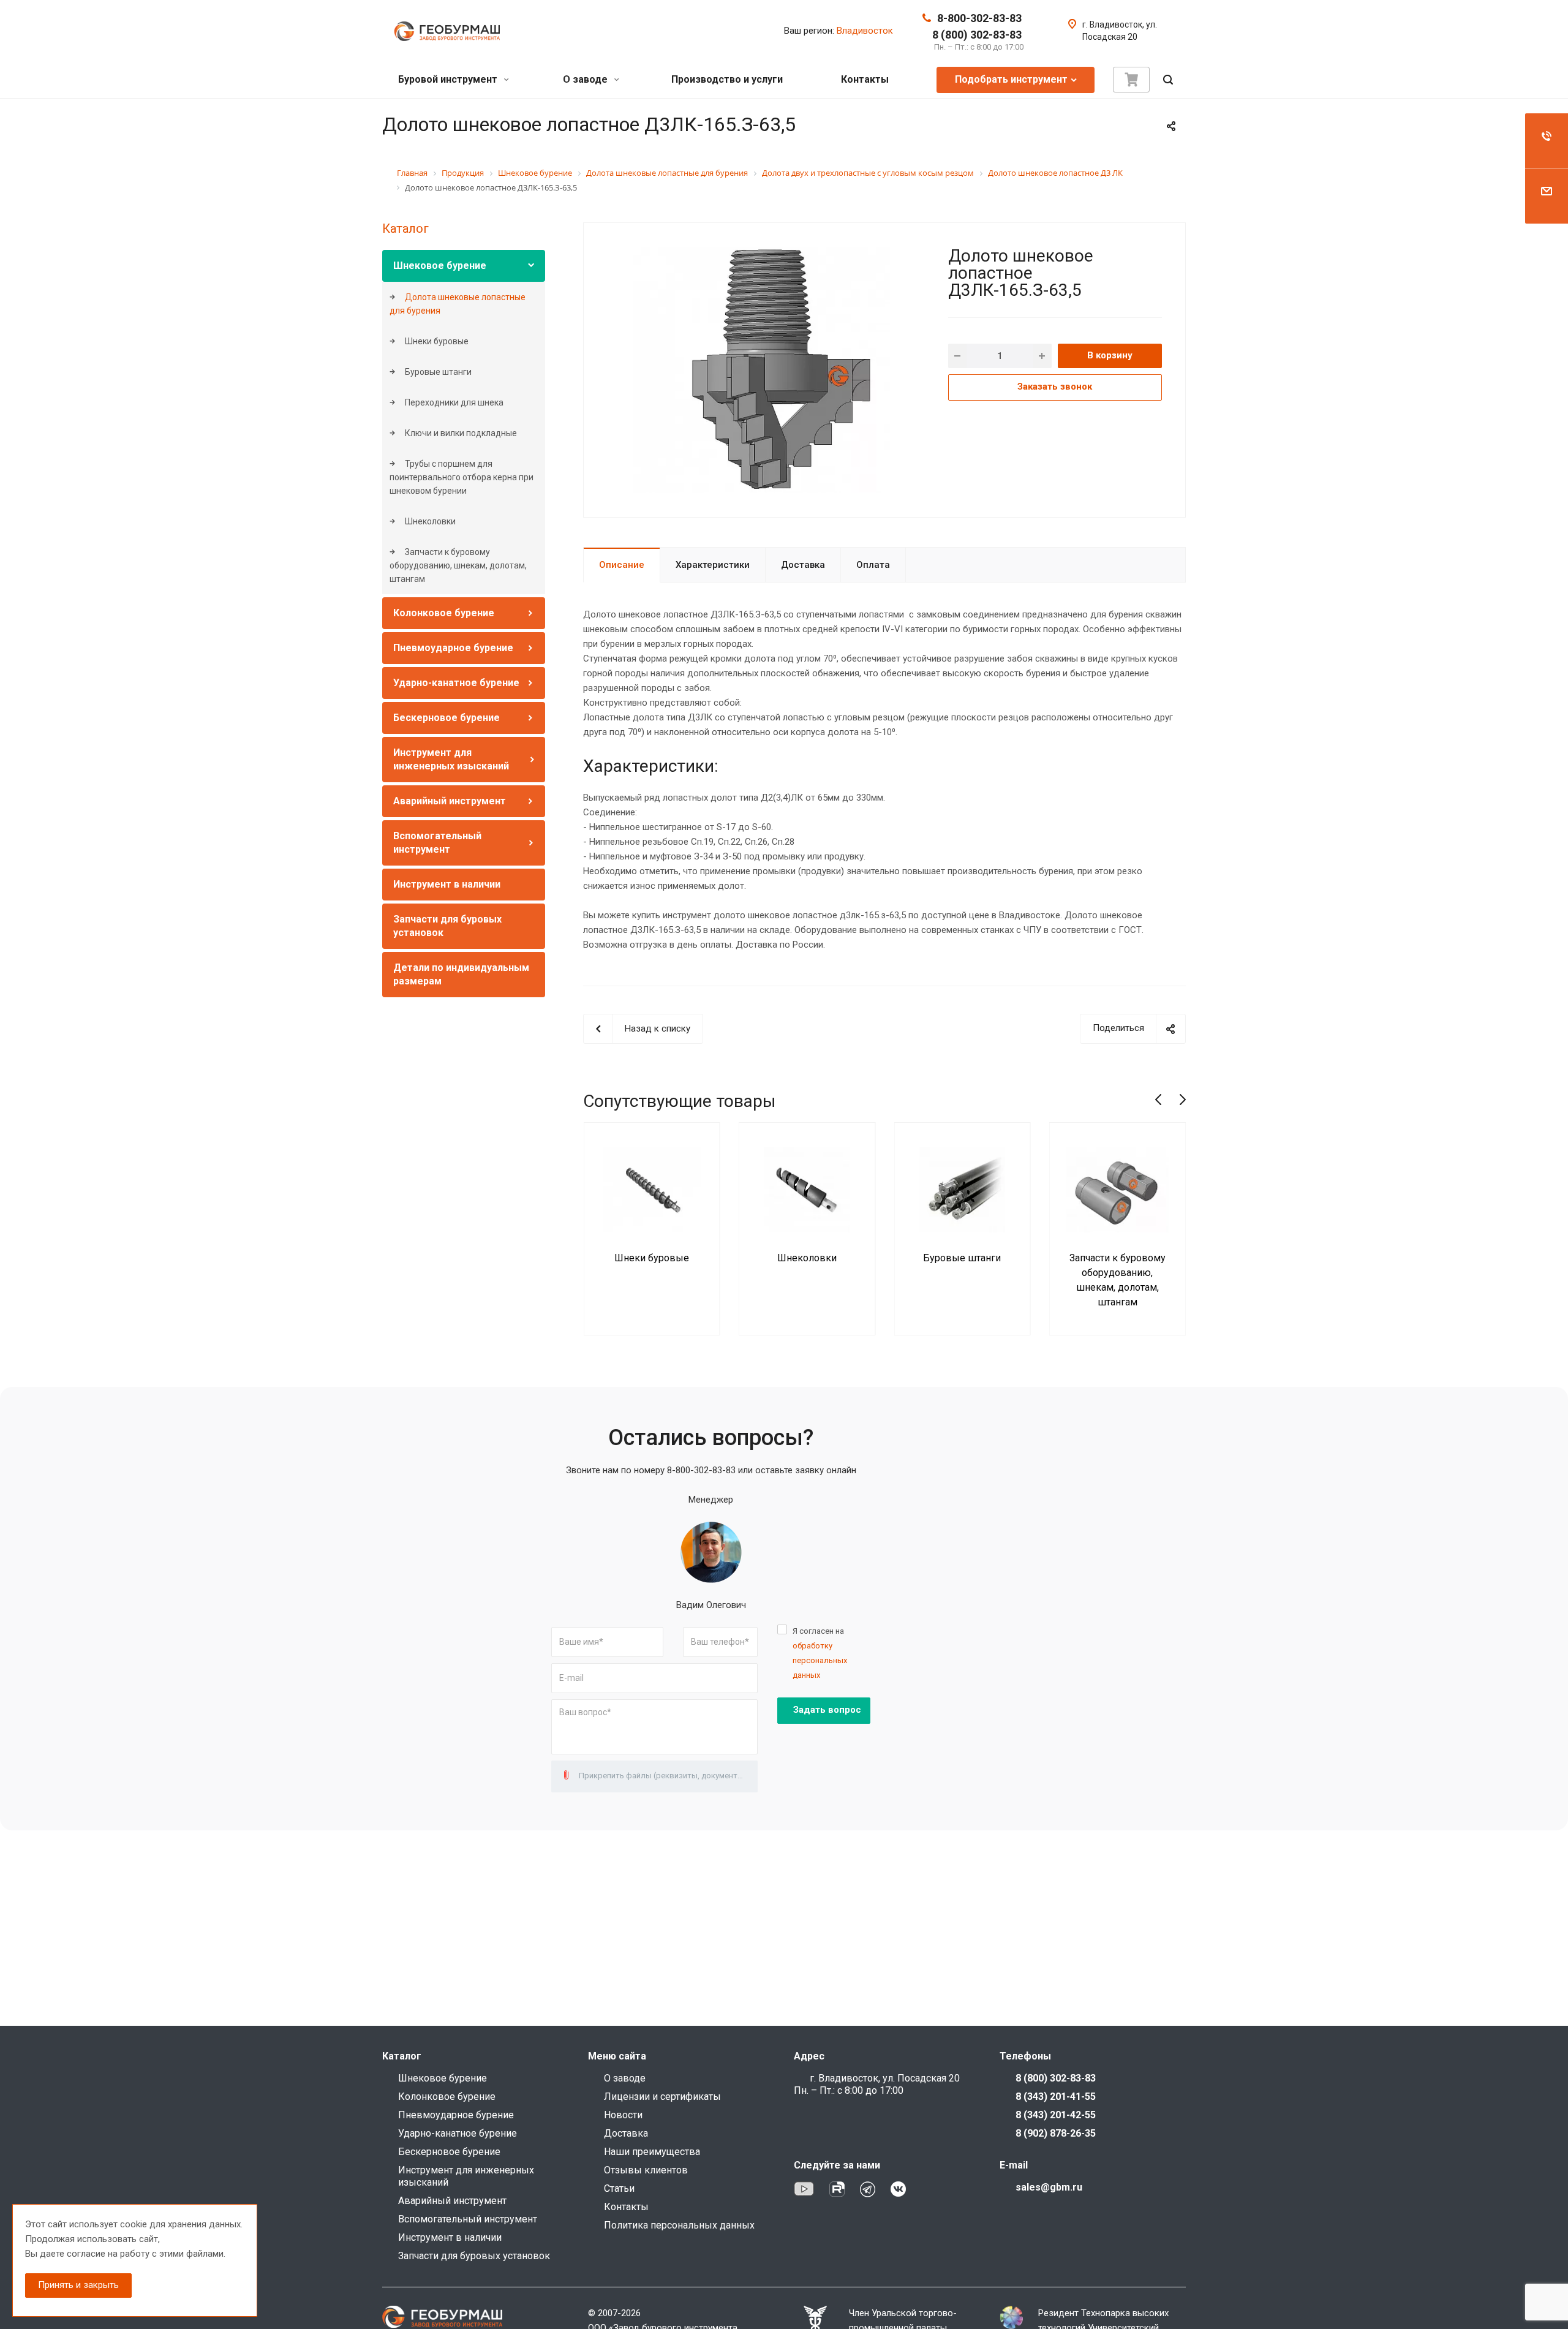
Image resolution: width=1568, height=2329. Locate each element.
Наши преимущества (652, 2152)
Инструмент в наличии (447, 884)
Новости (623, 2115)
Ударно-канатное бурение (456, 683)
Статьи (619, 2188)
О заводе (586, 79)
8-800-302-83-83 (979, 18)
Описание (622, 565)
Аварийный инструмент (450, 801)
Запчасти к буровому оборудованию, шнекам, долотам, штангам (458, 565)
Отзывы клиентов (646, 2170)
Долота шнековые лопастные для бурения (458, 304)
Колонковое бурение (444, 613)
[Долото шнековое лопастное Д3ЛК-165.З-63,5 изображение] (762, 369)
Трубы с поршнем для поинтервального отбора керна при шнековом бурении (462, 477)
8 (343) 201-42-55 (1056, 2115)
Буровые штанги (437, 372)
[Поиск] (1168, 80)
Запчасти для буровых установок (474, 2256)
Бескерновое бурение (447, 718)
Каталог (405, 228)
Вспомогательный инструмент (468, 2219)
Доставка (803, 565)
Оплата (873, 565)
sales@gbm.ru (1049, 2187)
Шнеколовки (429, 521)
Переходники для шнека (453, 402)
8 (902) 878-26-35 (1056, 2133)
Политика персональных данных (679, 2225)
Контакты (865, 79)
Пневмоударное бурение (453, 648)
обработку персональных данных (820, 1660)
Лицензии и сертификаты (662, 2097)
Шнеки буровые (436, 341)
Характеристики (713, 565)
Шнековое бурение (440, 266)
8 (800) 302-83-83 (977, 35)
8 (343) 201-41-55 (1056, 2097)
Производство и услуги (727, 79)
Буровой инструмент (449, 79)
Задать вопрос (827, 1710)
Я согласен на (820, 1653)
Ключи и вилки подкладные (460, 433)
